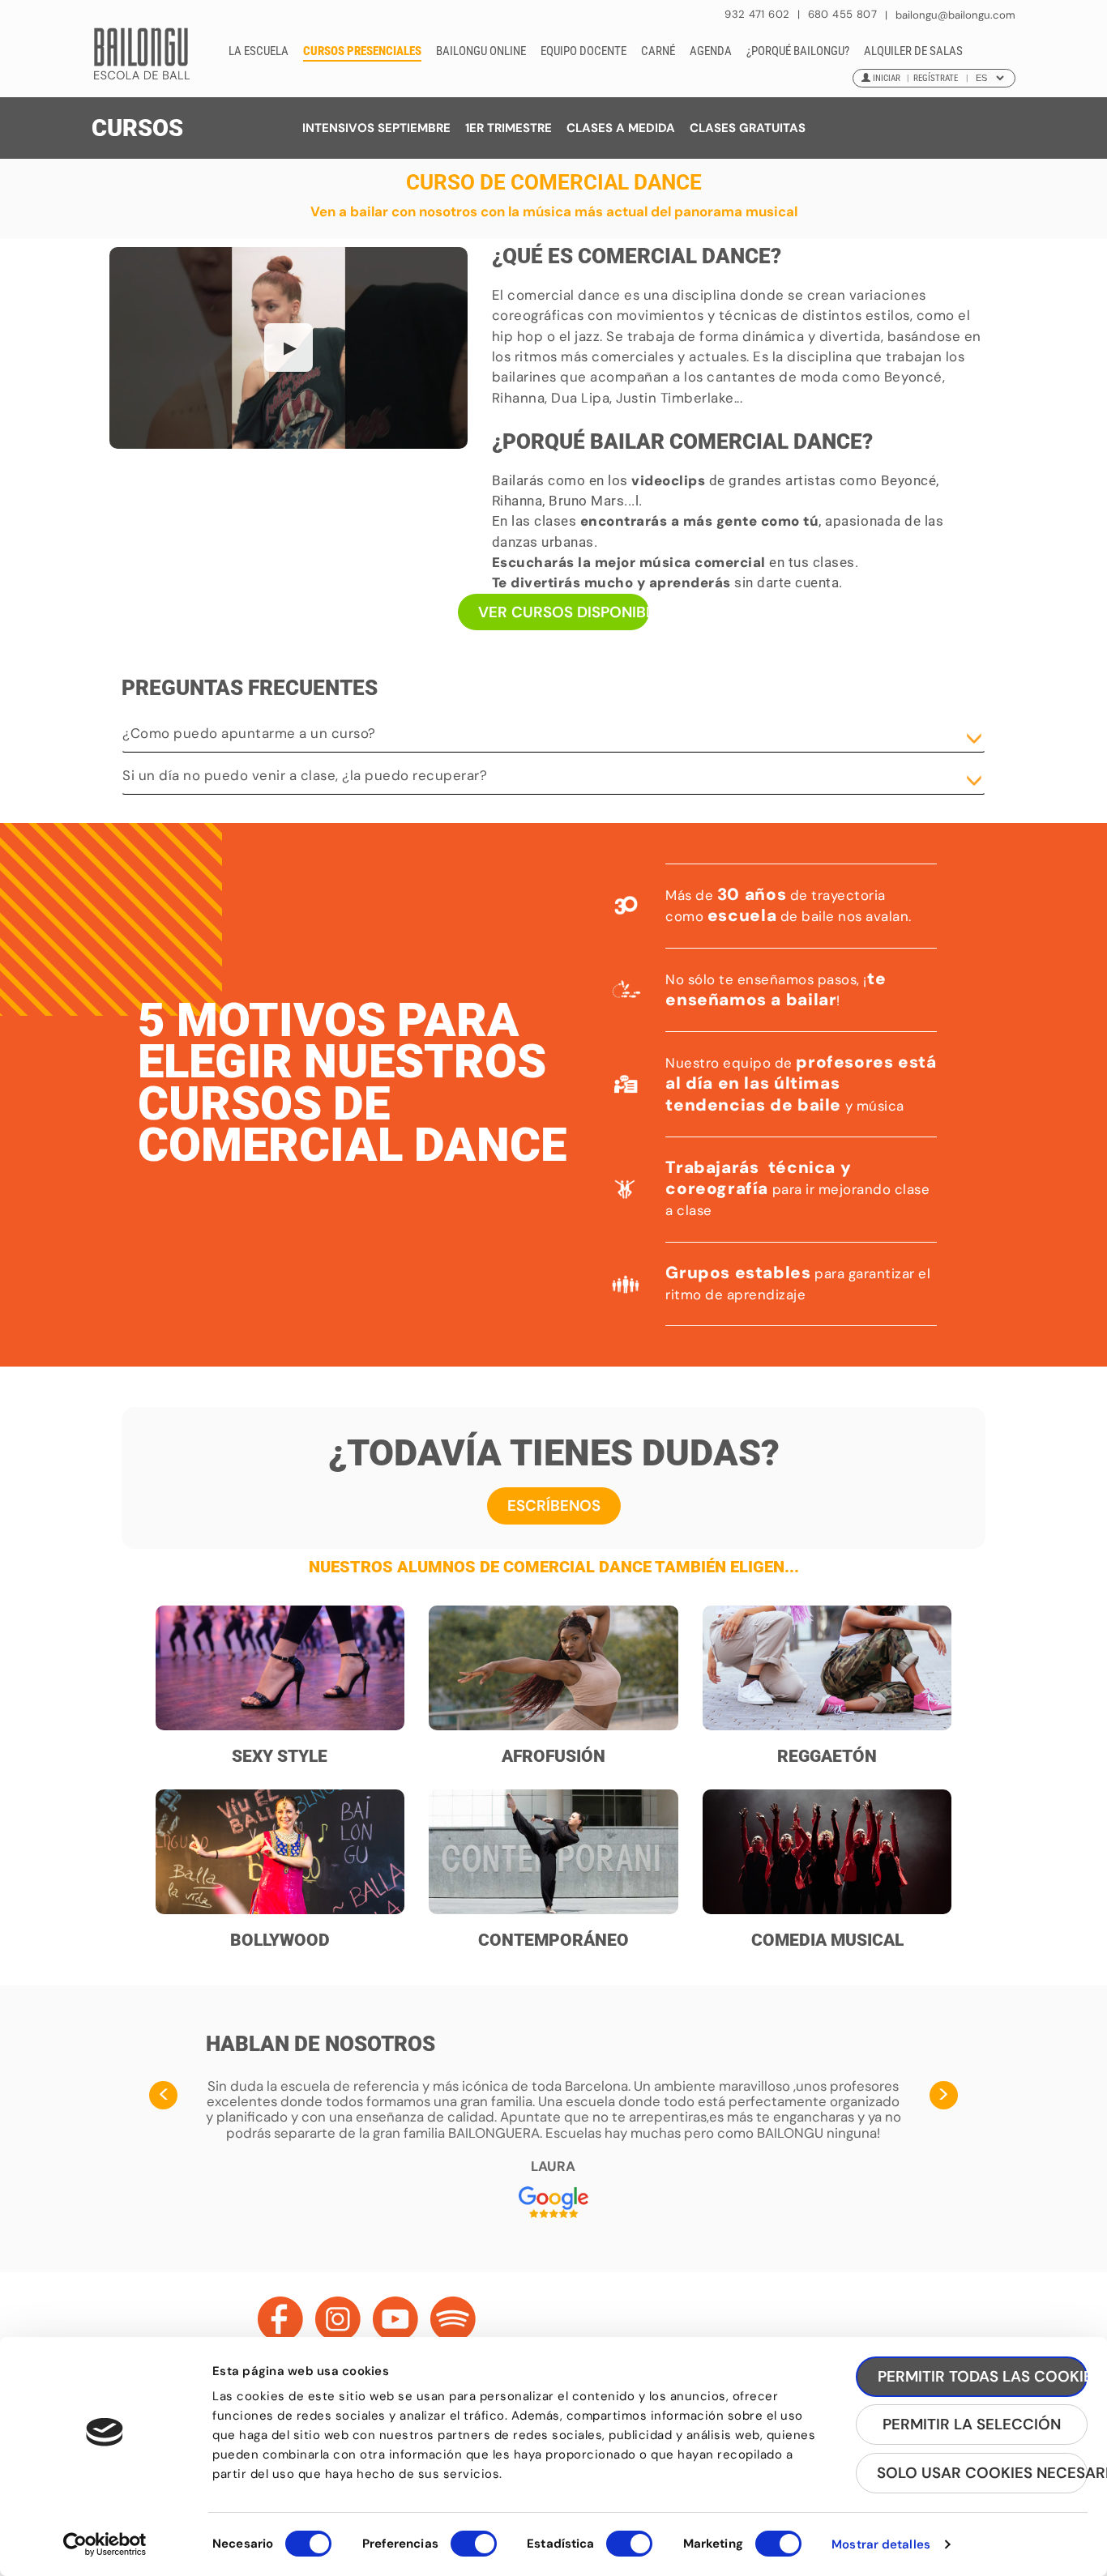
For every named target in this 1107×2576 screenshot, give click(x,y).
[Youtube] (395, 2319)
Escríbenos (554, 1506)
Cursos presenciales (362, 51)
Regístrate (936, 78)
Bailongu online (481, 51)
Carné (658, 51)
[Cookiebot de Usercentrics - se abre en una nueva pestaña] (105, 2544)
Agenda (711, 51)
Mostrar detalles (881, 2544)
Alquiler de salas (913, 51)
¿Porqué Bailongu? (798, 51)
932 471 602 (759, 14)
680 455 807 (842, 14)
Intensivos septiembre (376, 128)
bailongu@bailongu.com (955, 15)
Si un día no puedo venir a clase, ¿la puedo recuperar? (305, 775)
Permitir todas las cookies (983, 2376)
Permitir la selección (972, 2424)
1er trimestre (509, 128)
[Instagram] (338, 2319)
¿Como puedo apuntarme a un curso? (249, 733)
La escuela (259, 51)
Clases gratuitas (748, 128)
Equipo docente (583, 51)
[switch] (474, 2551)
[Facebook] (280, 2319)
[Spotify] (453, 2319)
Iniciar (887, 78)
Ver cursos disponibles (564, 612)
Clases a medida (621, 128)
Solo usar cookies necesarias (982, 2473)
